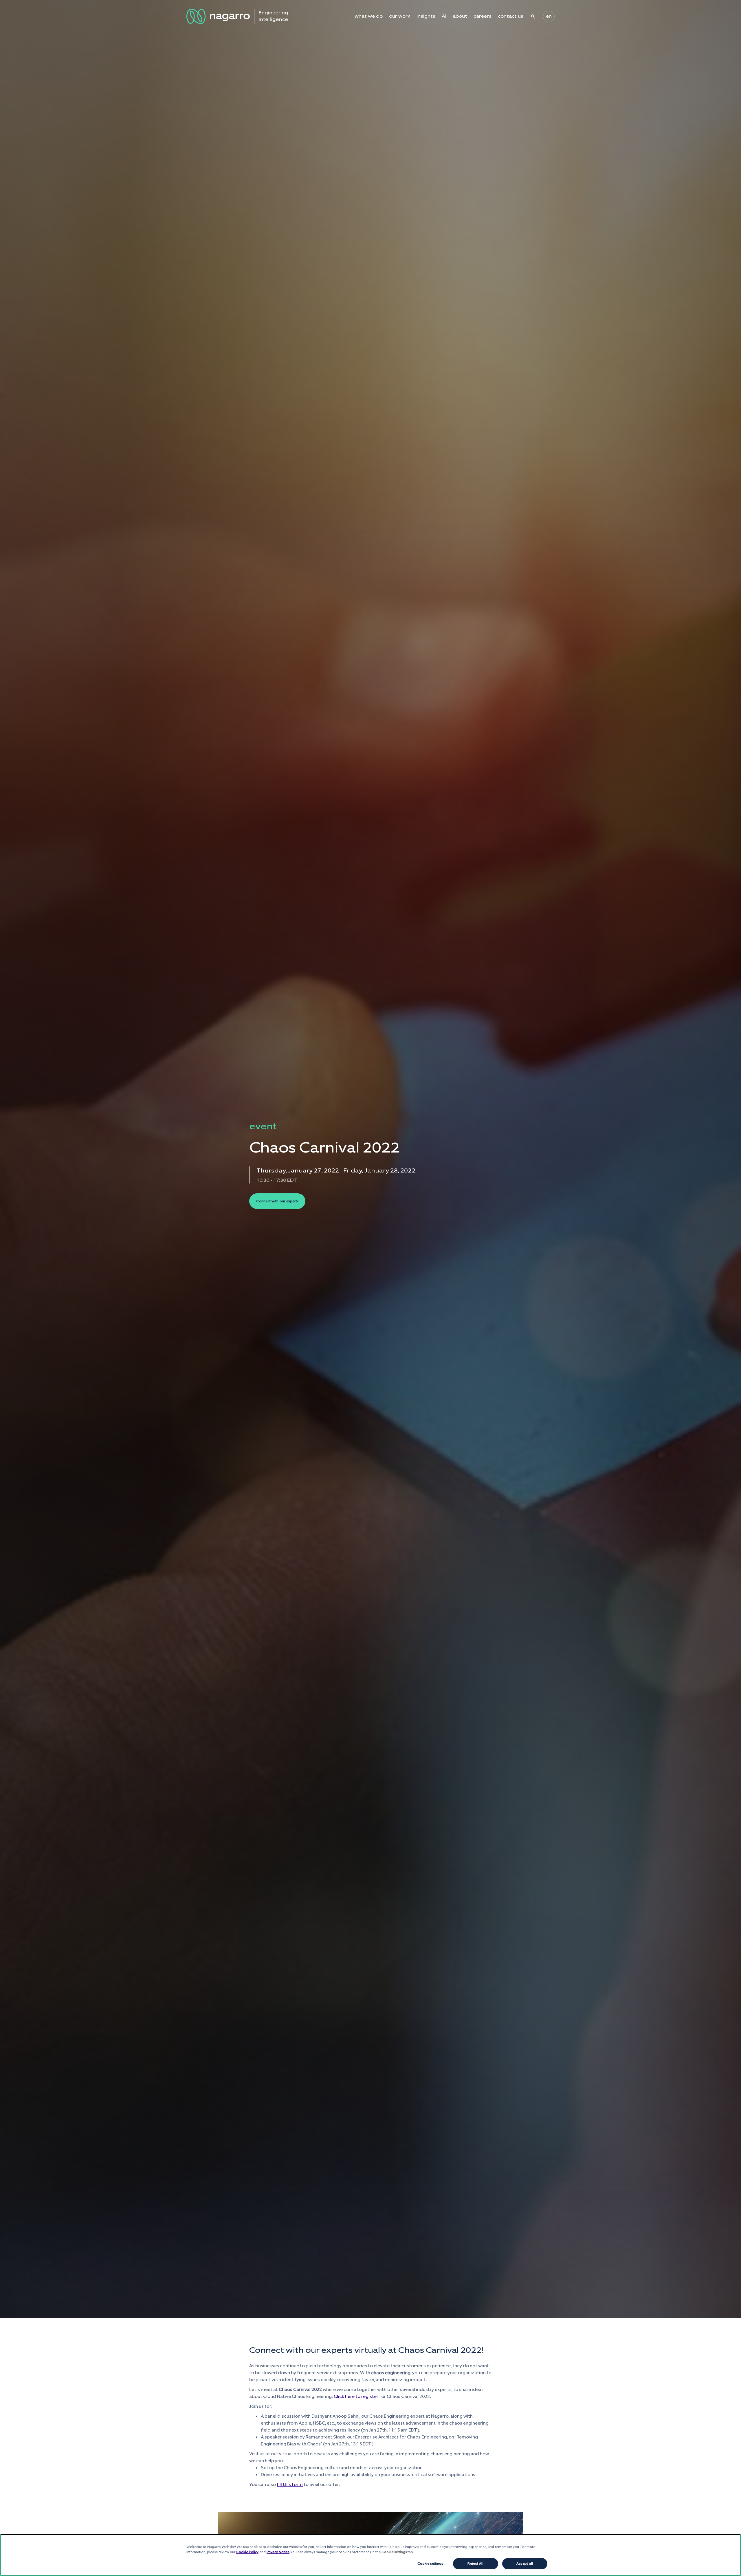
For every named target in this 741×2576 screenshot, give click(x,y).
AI (444, 16)
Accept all (525, 2564)
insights (426, 16)
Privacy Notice (278, 2552)
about (460, 16)
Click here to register (356, 2396)
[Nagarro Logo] (237, 16)
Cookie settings (430, 2564)
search (533, 17)
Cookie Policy (247, 2552)
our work (400, 16)
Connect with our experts (277, 1201)
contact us (511, 16)
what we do (369, 16)
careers (483, 16)
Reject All (475, 2564)
